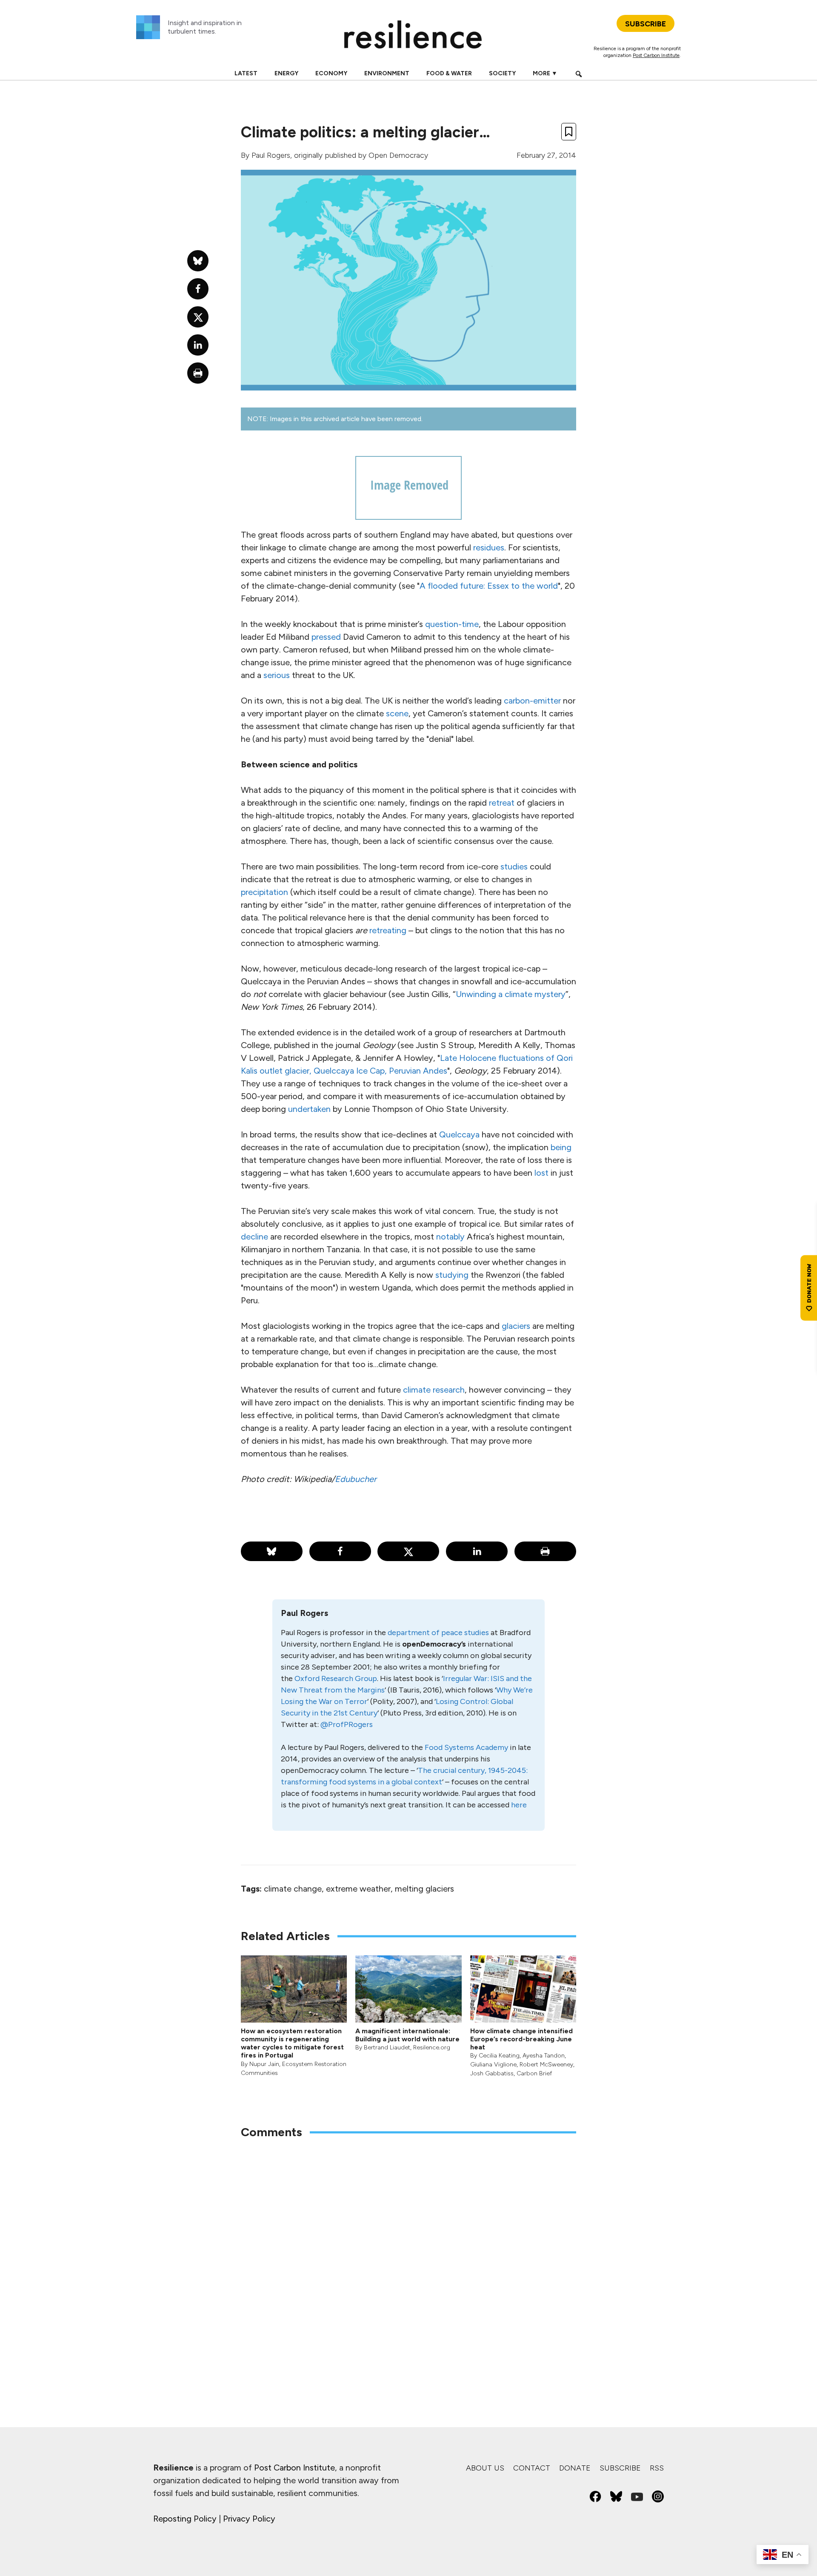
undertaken (309, 1109)
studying (452, 1275)
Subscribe (620, 2468)
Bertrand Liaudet (387, 2047)
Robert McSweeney (546, 2065)
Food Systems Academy (466, 1747)
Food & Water (449, 73)
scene (397, 713)
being (561, 1147)
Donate (575, 2468)
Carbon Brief (534, 2073)
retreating (388, 930)
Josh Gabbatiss (492, 2073)
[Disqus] (408, 2258)
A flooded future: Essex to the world (489, 586)
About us (485, 2468)
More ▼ (545, 73)
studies (514, 866)
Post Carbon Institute (656, 55)
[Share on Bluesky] (272, 1551)
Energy (286, 73)
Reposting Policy (185, 2519)
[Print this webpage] (545, 1551)
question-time (452, 624)
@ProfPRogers (347, 1724)
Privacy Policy (249, 2519)
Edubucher (356, 1479)
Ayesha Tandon (544, 2056)
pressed (326, 637)
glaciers (516, 1326)
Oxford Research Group (336, 1678)
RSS (657, 2468)
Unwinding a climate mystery (511, 994)
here (519, 1805)
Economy (331, 73)
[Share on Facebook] (340, 1551)
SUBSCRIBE (646, 24)
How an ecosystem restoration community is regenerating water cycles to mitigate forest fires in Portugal (292, 2043)
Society (502, 73)
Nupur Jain (264, 2064)
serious (277, 675)
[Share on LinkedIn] (477, 1551)
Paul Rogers (271, 155)
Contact (532, 2468)
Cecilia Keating (499, 2056)
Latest (246, 73)
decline (254, 1237)
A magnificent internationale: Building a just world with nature (407, 2035)
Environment (387, 73)
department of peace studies (438, 1633)
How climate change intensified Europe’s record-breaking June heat (521, 2039)
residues (489, 547)
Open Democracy (398, 155)
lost (541, 1173)
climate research (434, 1390)
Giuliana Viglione (493, 2065)
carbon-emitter (532, 701)
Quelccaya (459, 1134)
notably (450, 1237)
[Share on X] (408, 1551)
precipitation (264, 892)
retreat (502, 803)
